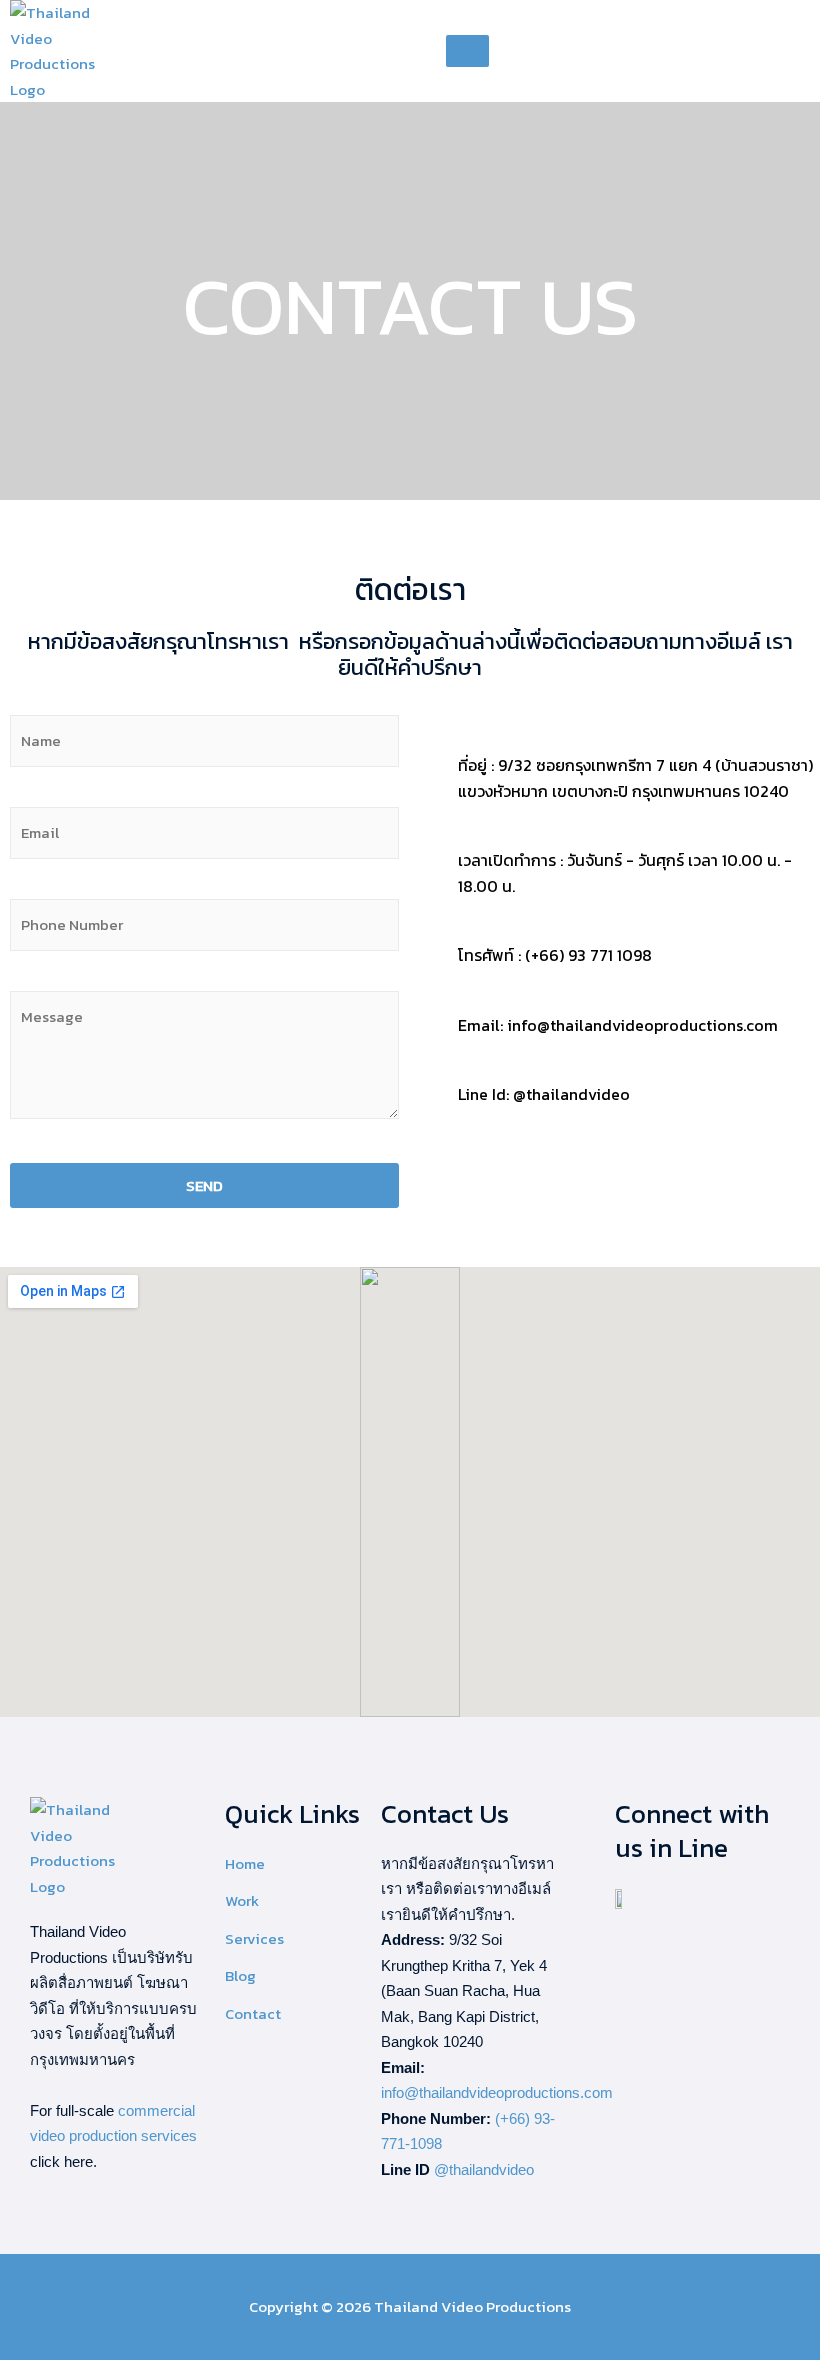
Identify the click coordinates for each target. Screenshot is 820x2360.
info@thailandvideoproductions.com (497, 2092)
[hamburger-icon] (467, 51)
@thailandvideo (484, 2169)
